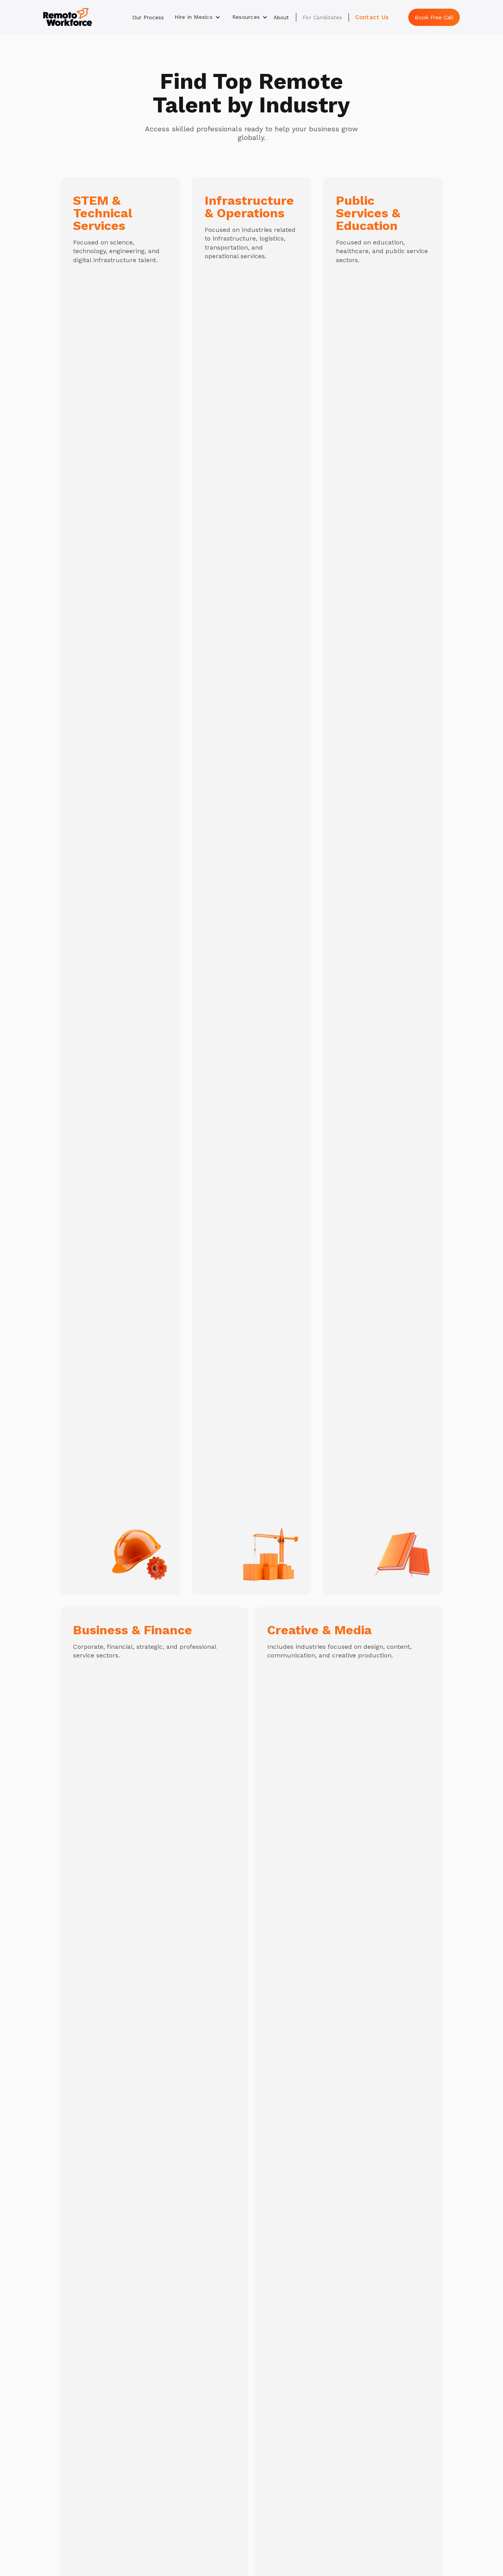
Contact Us (372, 17)
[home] (68, 17)
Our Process (148, 17)
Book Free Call (434, 17)
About (281, 17)
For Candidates (322, 17)
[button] (197, 17)
